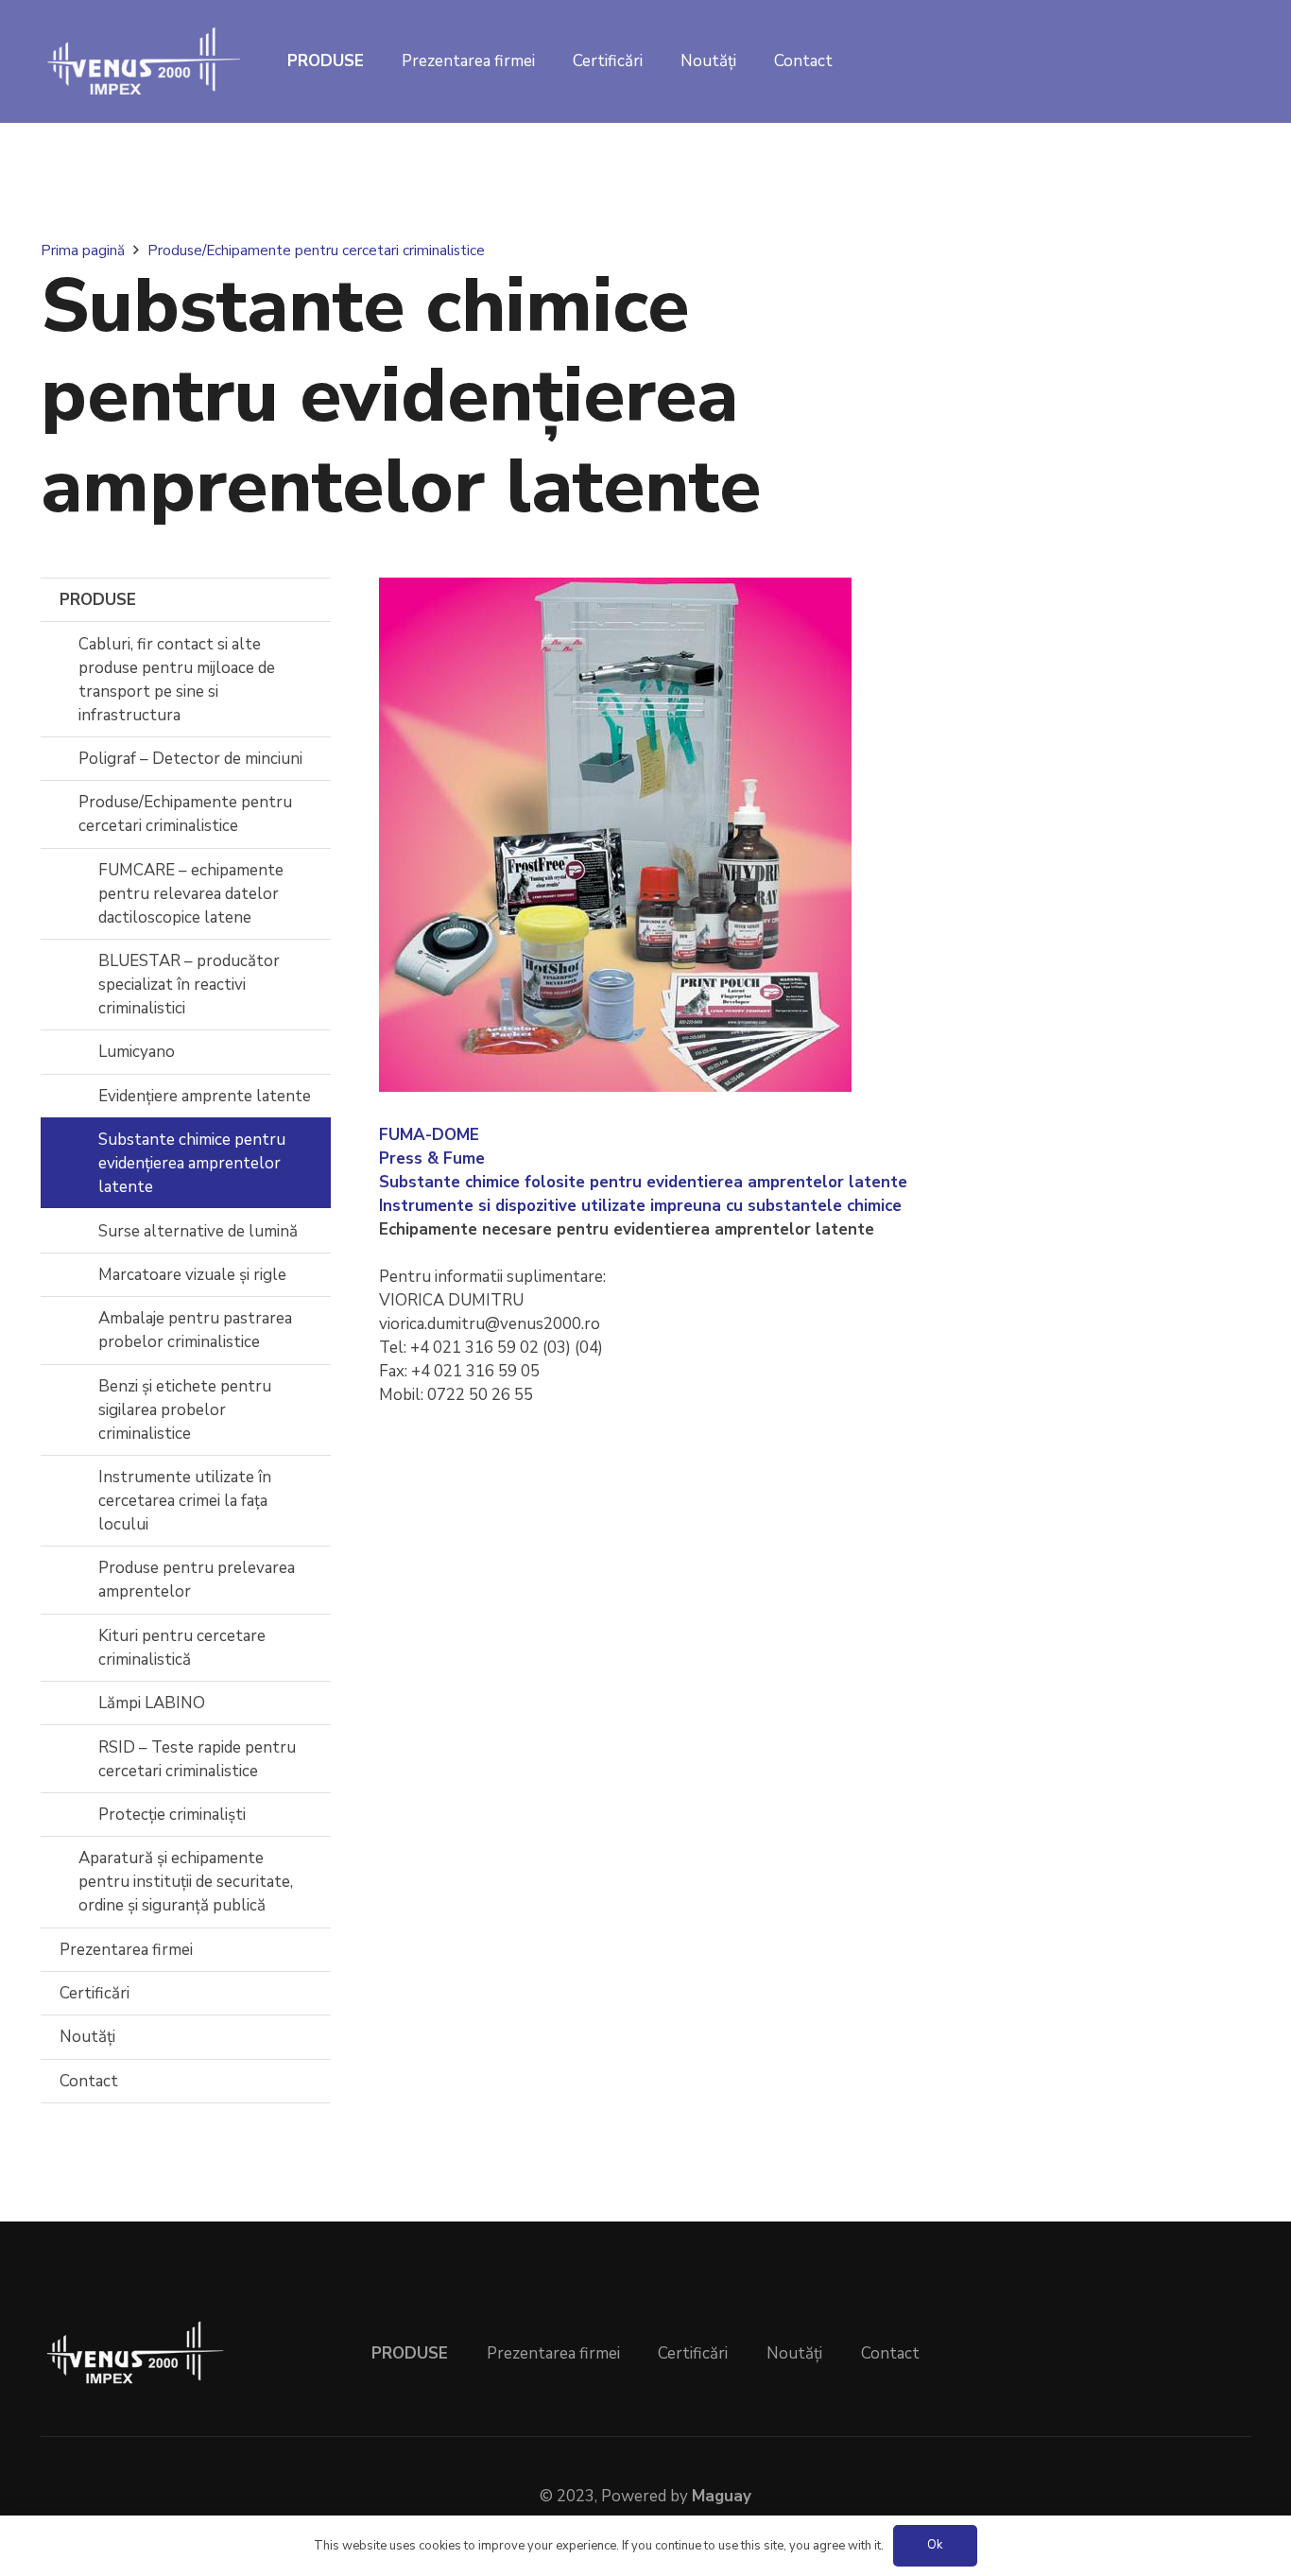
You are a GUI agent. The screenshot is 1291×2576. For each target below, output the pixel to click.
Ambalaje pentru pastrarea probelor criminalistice (195, 1330)
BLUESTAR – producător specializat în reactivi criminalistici (189, 985)
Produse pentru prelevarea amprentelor (197, 1580)
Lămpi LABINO (152, 1703)
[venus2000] (144, 61)
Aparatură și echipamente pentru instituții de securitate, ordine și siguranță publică (186, 1882)
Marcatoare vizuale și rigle (192, 1275)
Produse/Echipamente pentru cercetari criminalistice (316, 251)
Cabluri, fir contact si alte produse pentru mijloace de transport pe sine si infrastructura (177, 680)
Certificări (95, 1993)
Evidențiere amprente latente (205, 1096)
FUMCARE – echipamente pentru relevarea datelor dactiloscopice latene (191, 894)
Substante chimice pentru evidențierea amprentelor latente (192, 1163)
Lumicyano (137, 1052)
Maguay (722, 2496)
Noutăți (87, 2037)
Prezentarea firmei (126, 1950)
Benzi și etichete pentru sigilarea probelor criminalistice (185, 1410)
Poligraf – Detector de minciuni (190, 759)
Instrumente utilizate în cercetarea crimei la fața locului (185, 1501)
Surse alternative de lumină (198, 1231)
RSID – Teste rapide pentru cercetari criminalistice (197, 1759)
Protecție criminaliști (172, 1815)
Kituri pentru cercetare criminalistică (182, 1648)
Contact (89, 2081)
